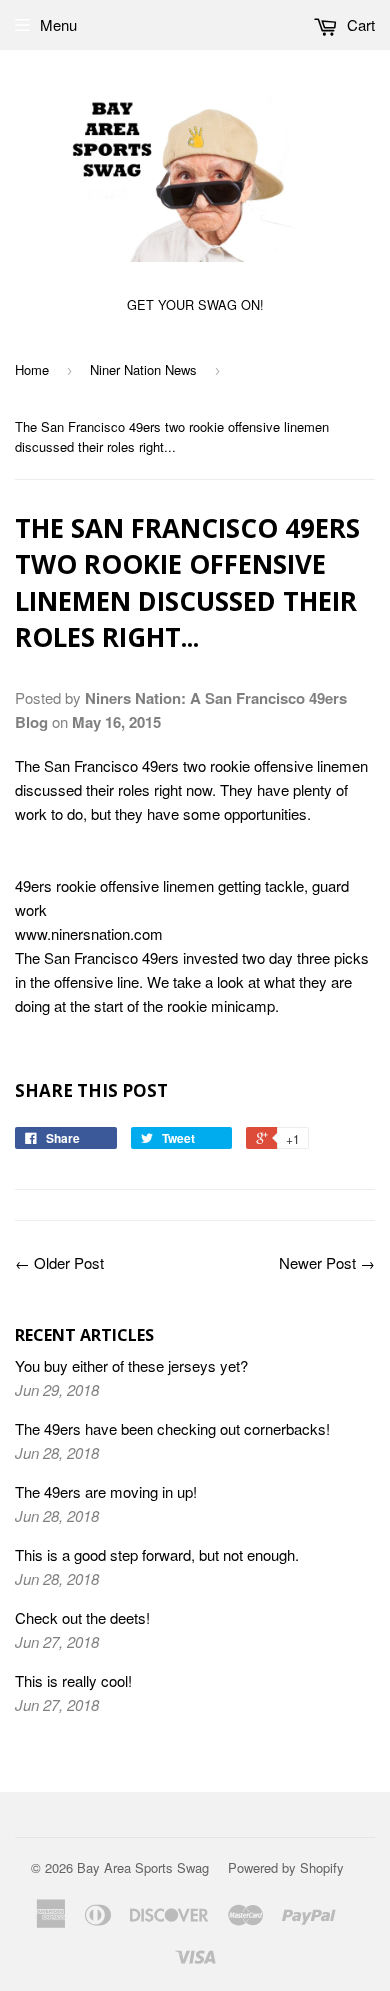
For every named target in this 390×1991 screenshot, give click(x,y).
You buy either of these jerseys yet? (131, 1365)
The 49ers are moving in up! (106, 1491)
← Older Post (59, 1262)
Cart (359, 24)
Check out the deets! (82, 1617)
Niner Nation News (143, 369)
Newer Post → (327, 1262)
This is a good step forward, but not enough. (157, 1554)
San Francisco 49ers (111, 765)
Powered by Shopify (286, 1867)
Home (32, 369)
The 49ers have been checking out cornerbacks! (172, 1428)
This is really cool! (73, 1680)
